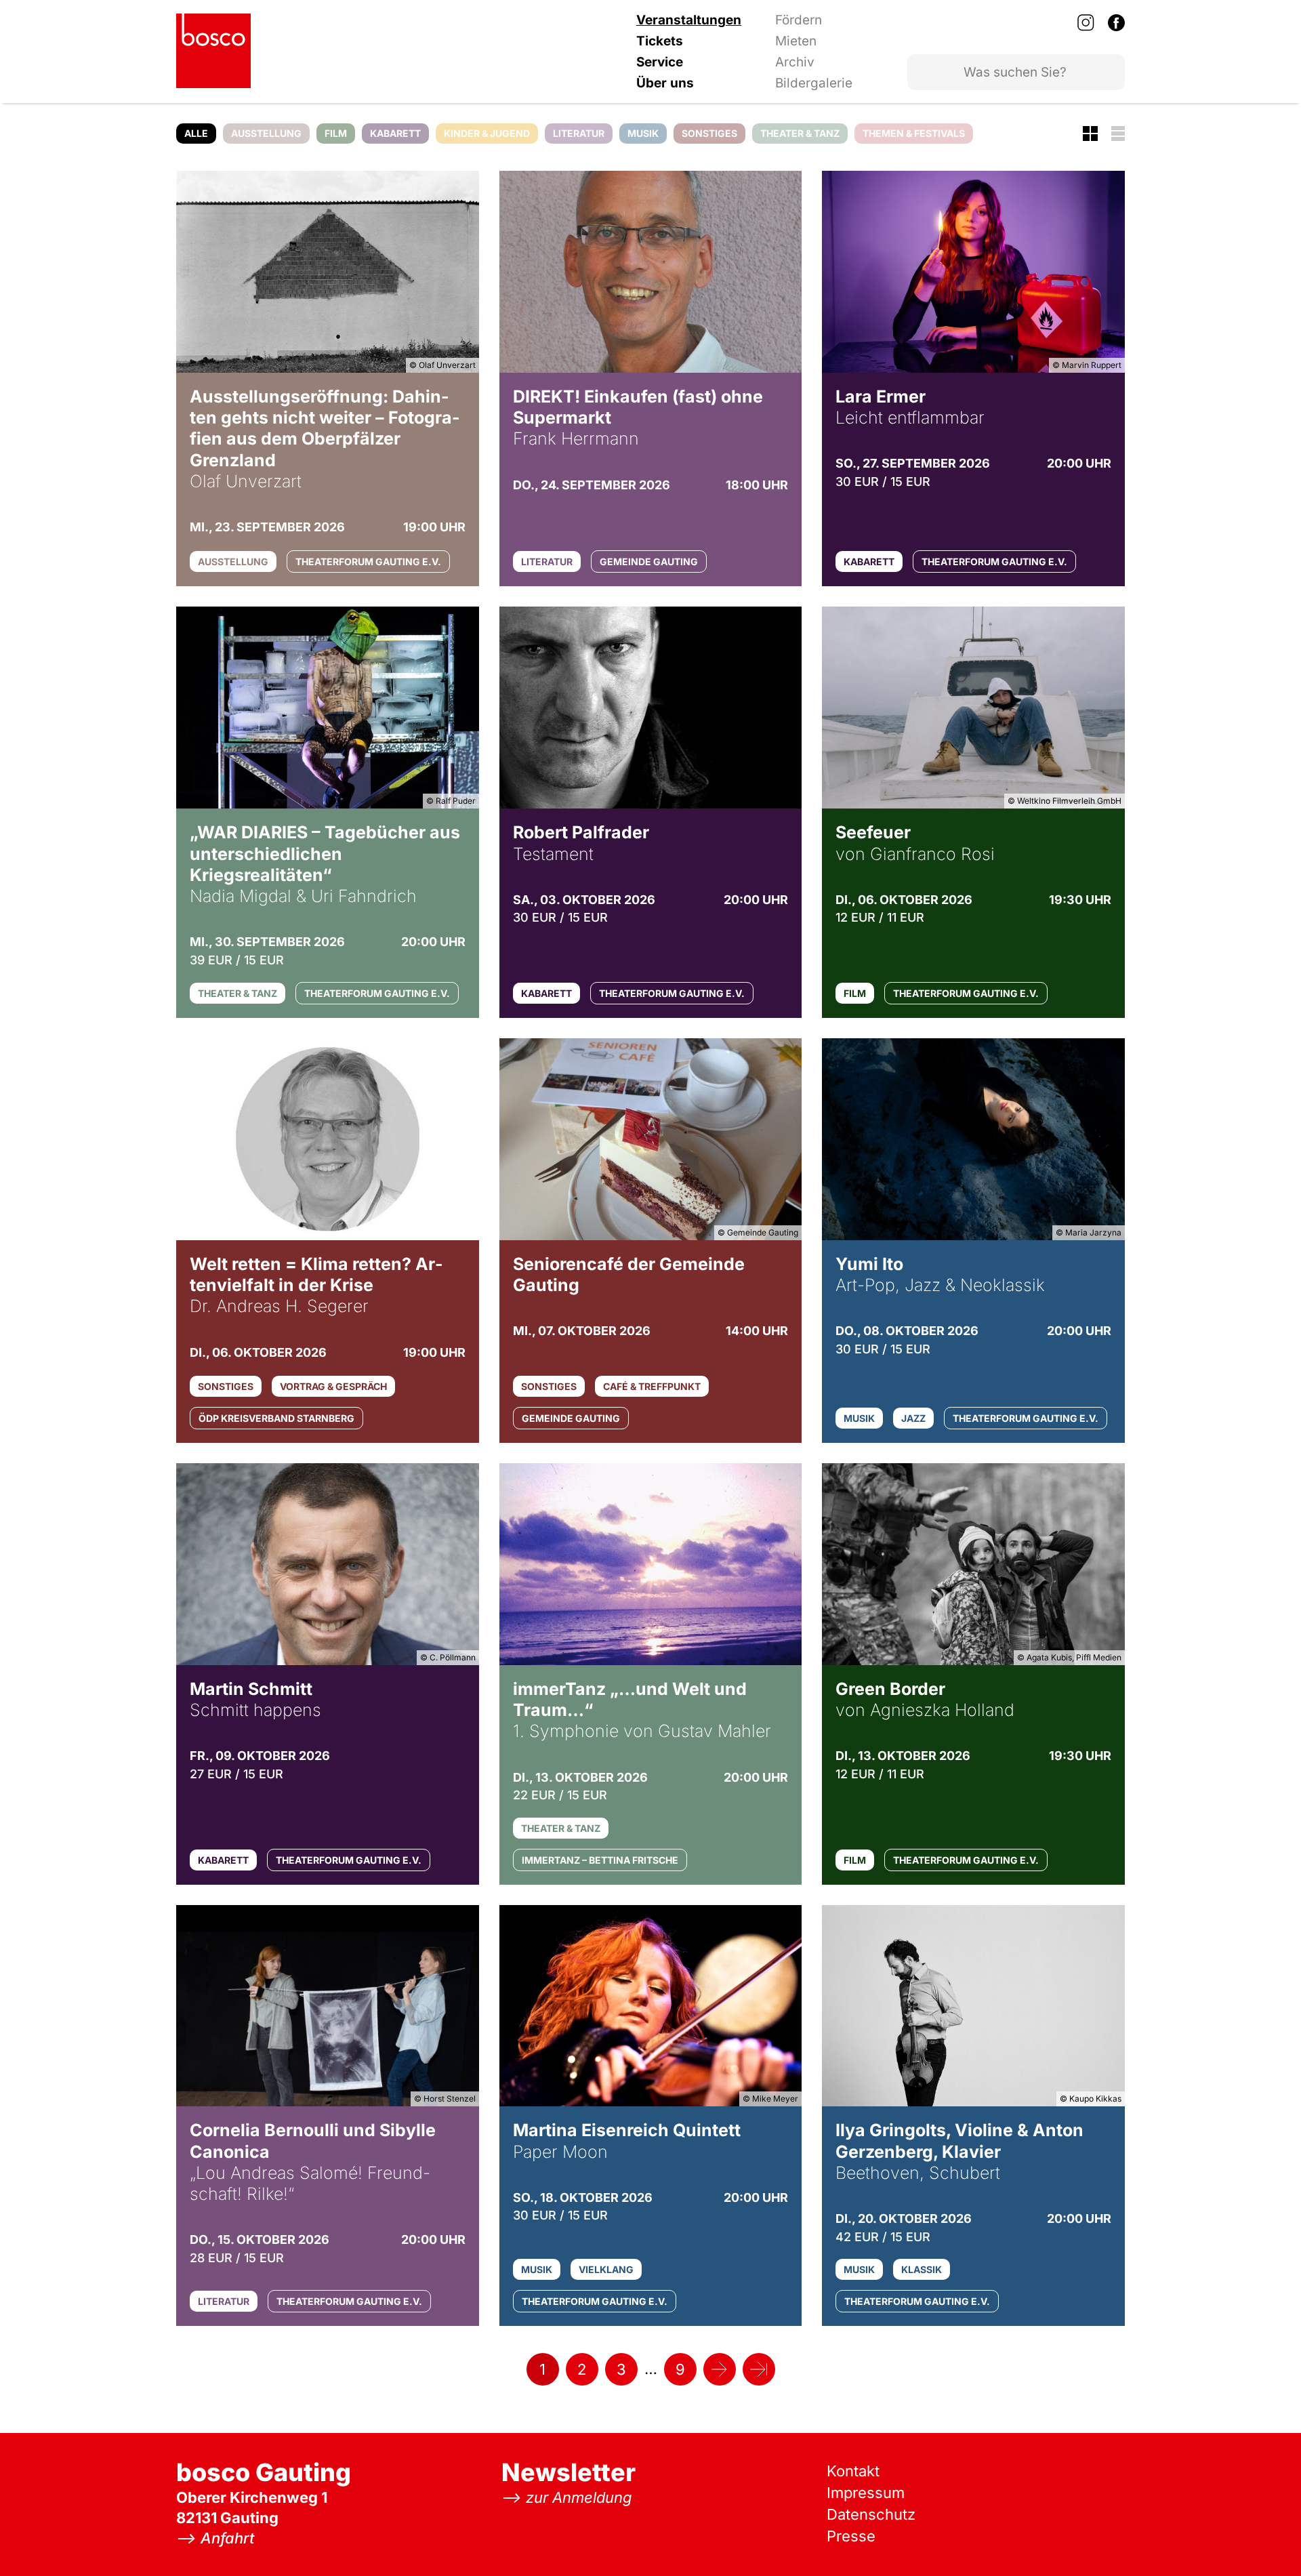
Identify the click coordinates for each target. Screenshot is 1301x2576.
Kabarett (395, 133)
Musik (643, 133)
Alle (196, 133)
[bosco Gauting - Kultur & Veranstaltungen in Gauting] (213, 51)
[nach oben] (1264, 2539)
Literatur (579, 133)
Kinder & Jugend (487, 133)
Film (336, 133)
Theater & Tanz (800, 133)
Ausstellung (266, 133)
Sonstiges (709, 133)
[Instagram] (1086, 22)
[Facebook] (1116, 22)
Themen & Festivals (914, 133)
